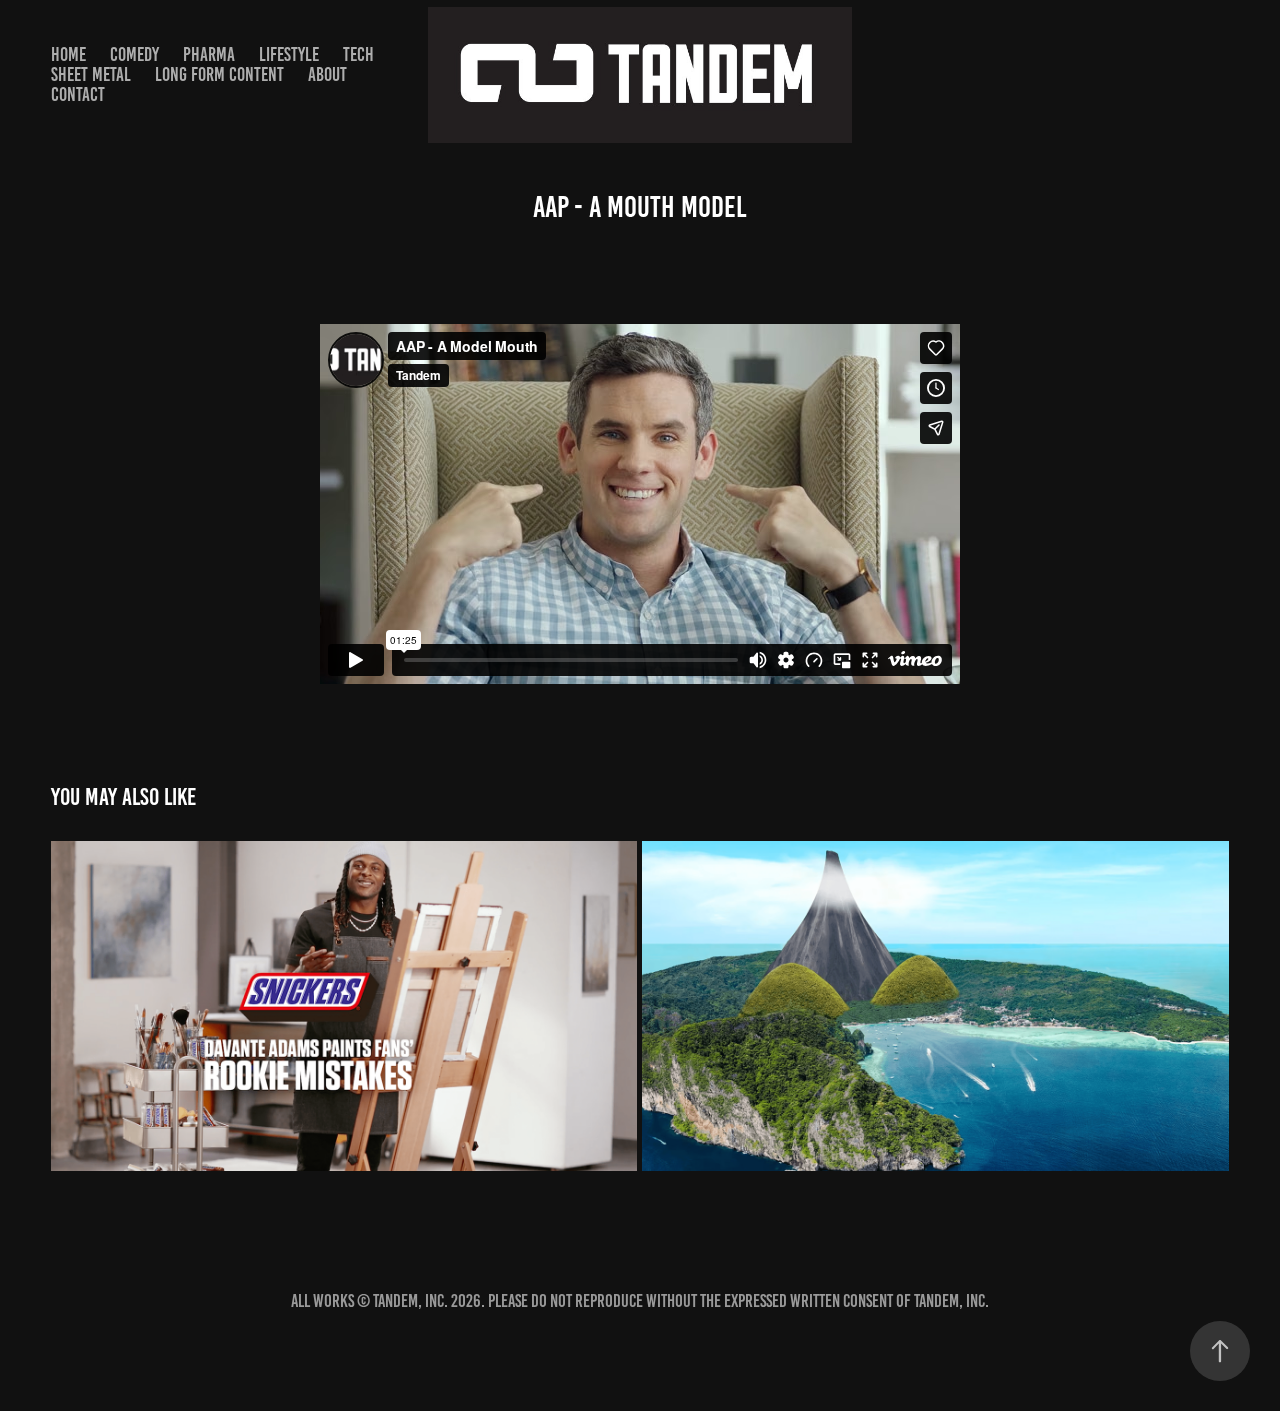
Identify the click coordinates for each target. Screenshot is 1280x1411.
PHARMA (209, 54)
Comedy (134, 54)
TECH (358, 54)
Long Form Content (219, 74)
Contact (78, 94)
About (327, 74)
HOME (68, 54)
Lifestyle (289, 54)
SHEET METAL (91, 74)
